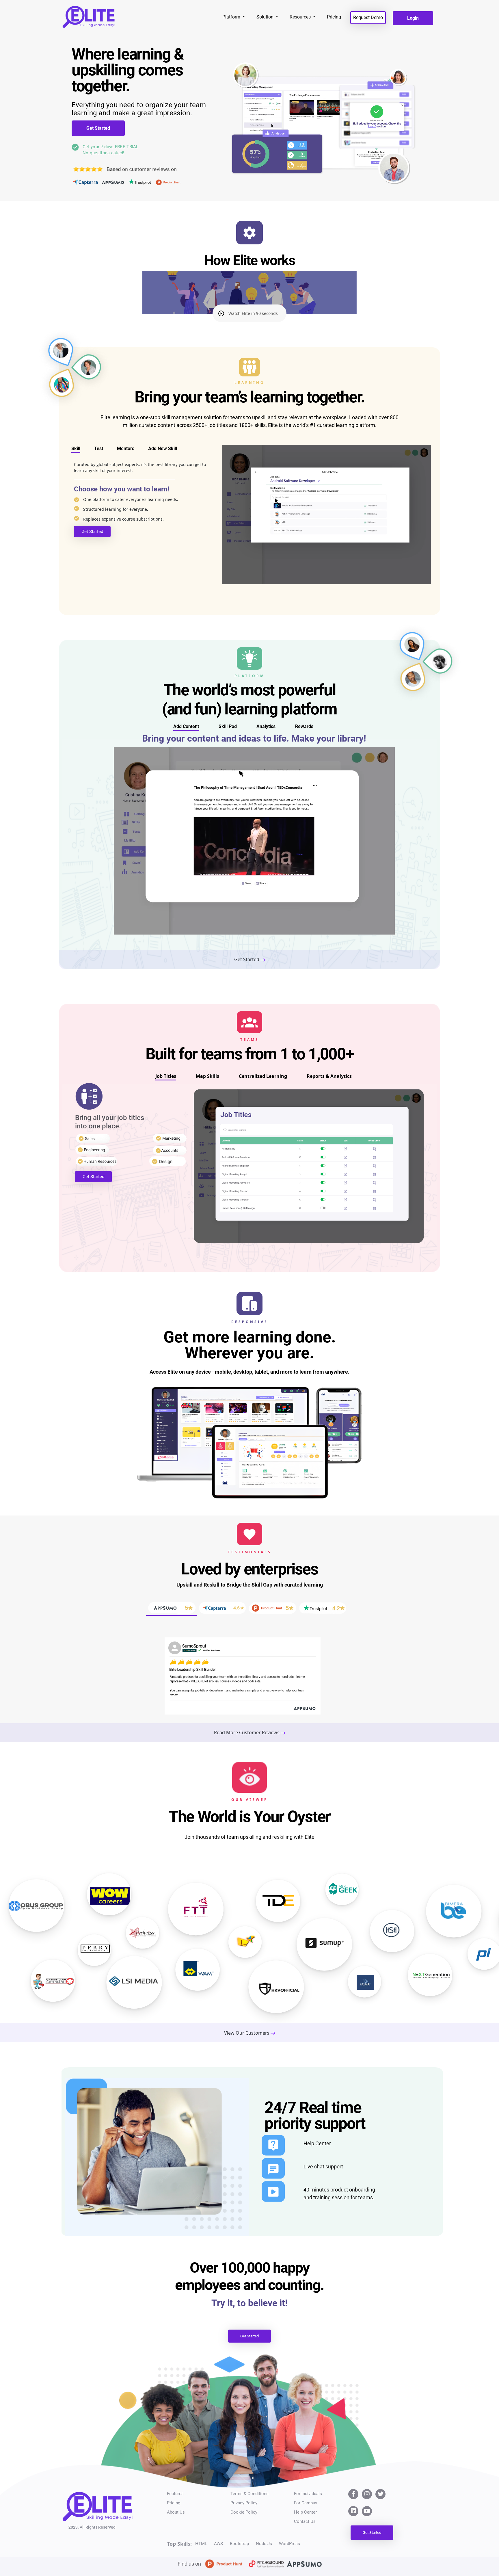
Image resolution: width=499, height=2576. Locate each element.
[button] (249, 313)
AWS (218, 2544)
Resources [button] (301, 17)
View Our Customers (247, 2033)
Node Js (264, 2544)
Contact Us (305, 2521)
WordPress (289, 2544)
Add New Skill (163, 448)
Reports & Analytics (329, 1076)
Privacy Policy (244, 2503)
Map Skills (207, 1076)
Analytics (266, 726)
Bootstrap (239, 2544)
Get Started (98, 128)
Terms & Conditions (249, 2494)
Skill (76, 448)
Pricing (334, 17)
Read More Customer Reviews (247, 1732)
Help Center (305, 2512)
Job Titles (166, 1076)
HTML (201, 2544)
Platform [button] (232, 17)
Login (413, 18)
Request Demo (368, 17)
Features (175, 2494)
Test (99, 448)
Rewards (304, 726)
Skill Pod (228, 726)
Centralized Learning (263, 1076)
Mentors (126, 448)
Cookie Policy (244, 2512)
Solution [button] (266, 17)
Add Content (186, 726)
